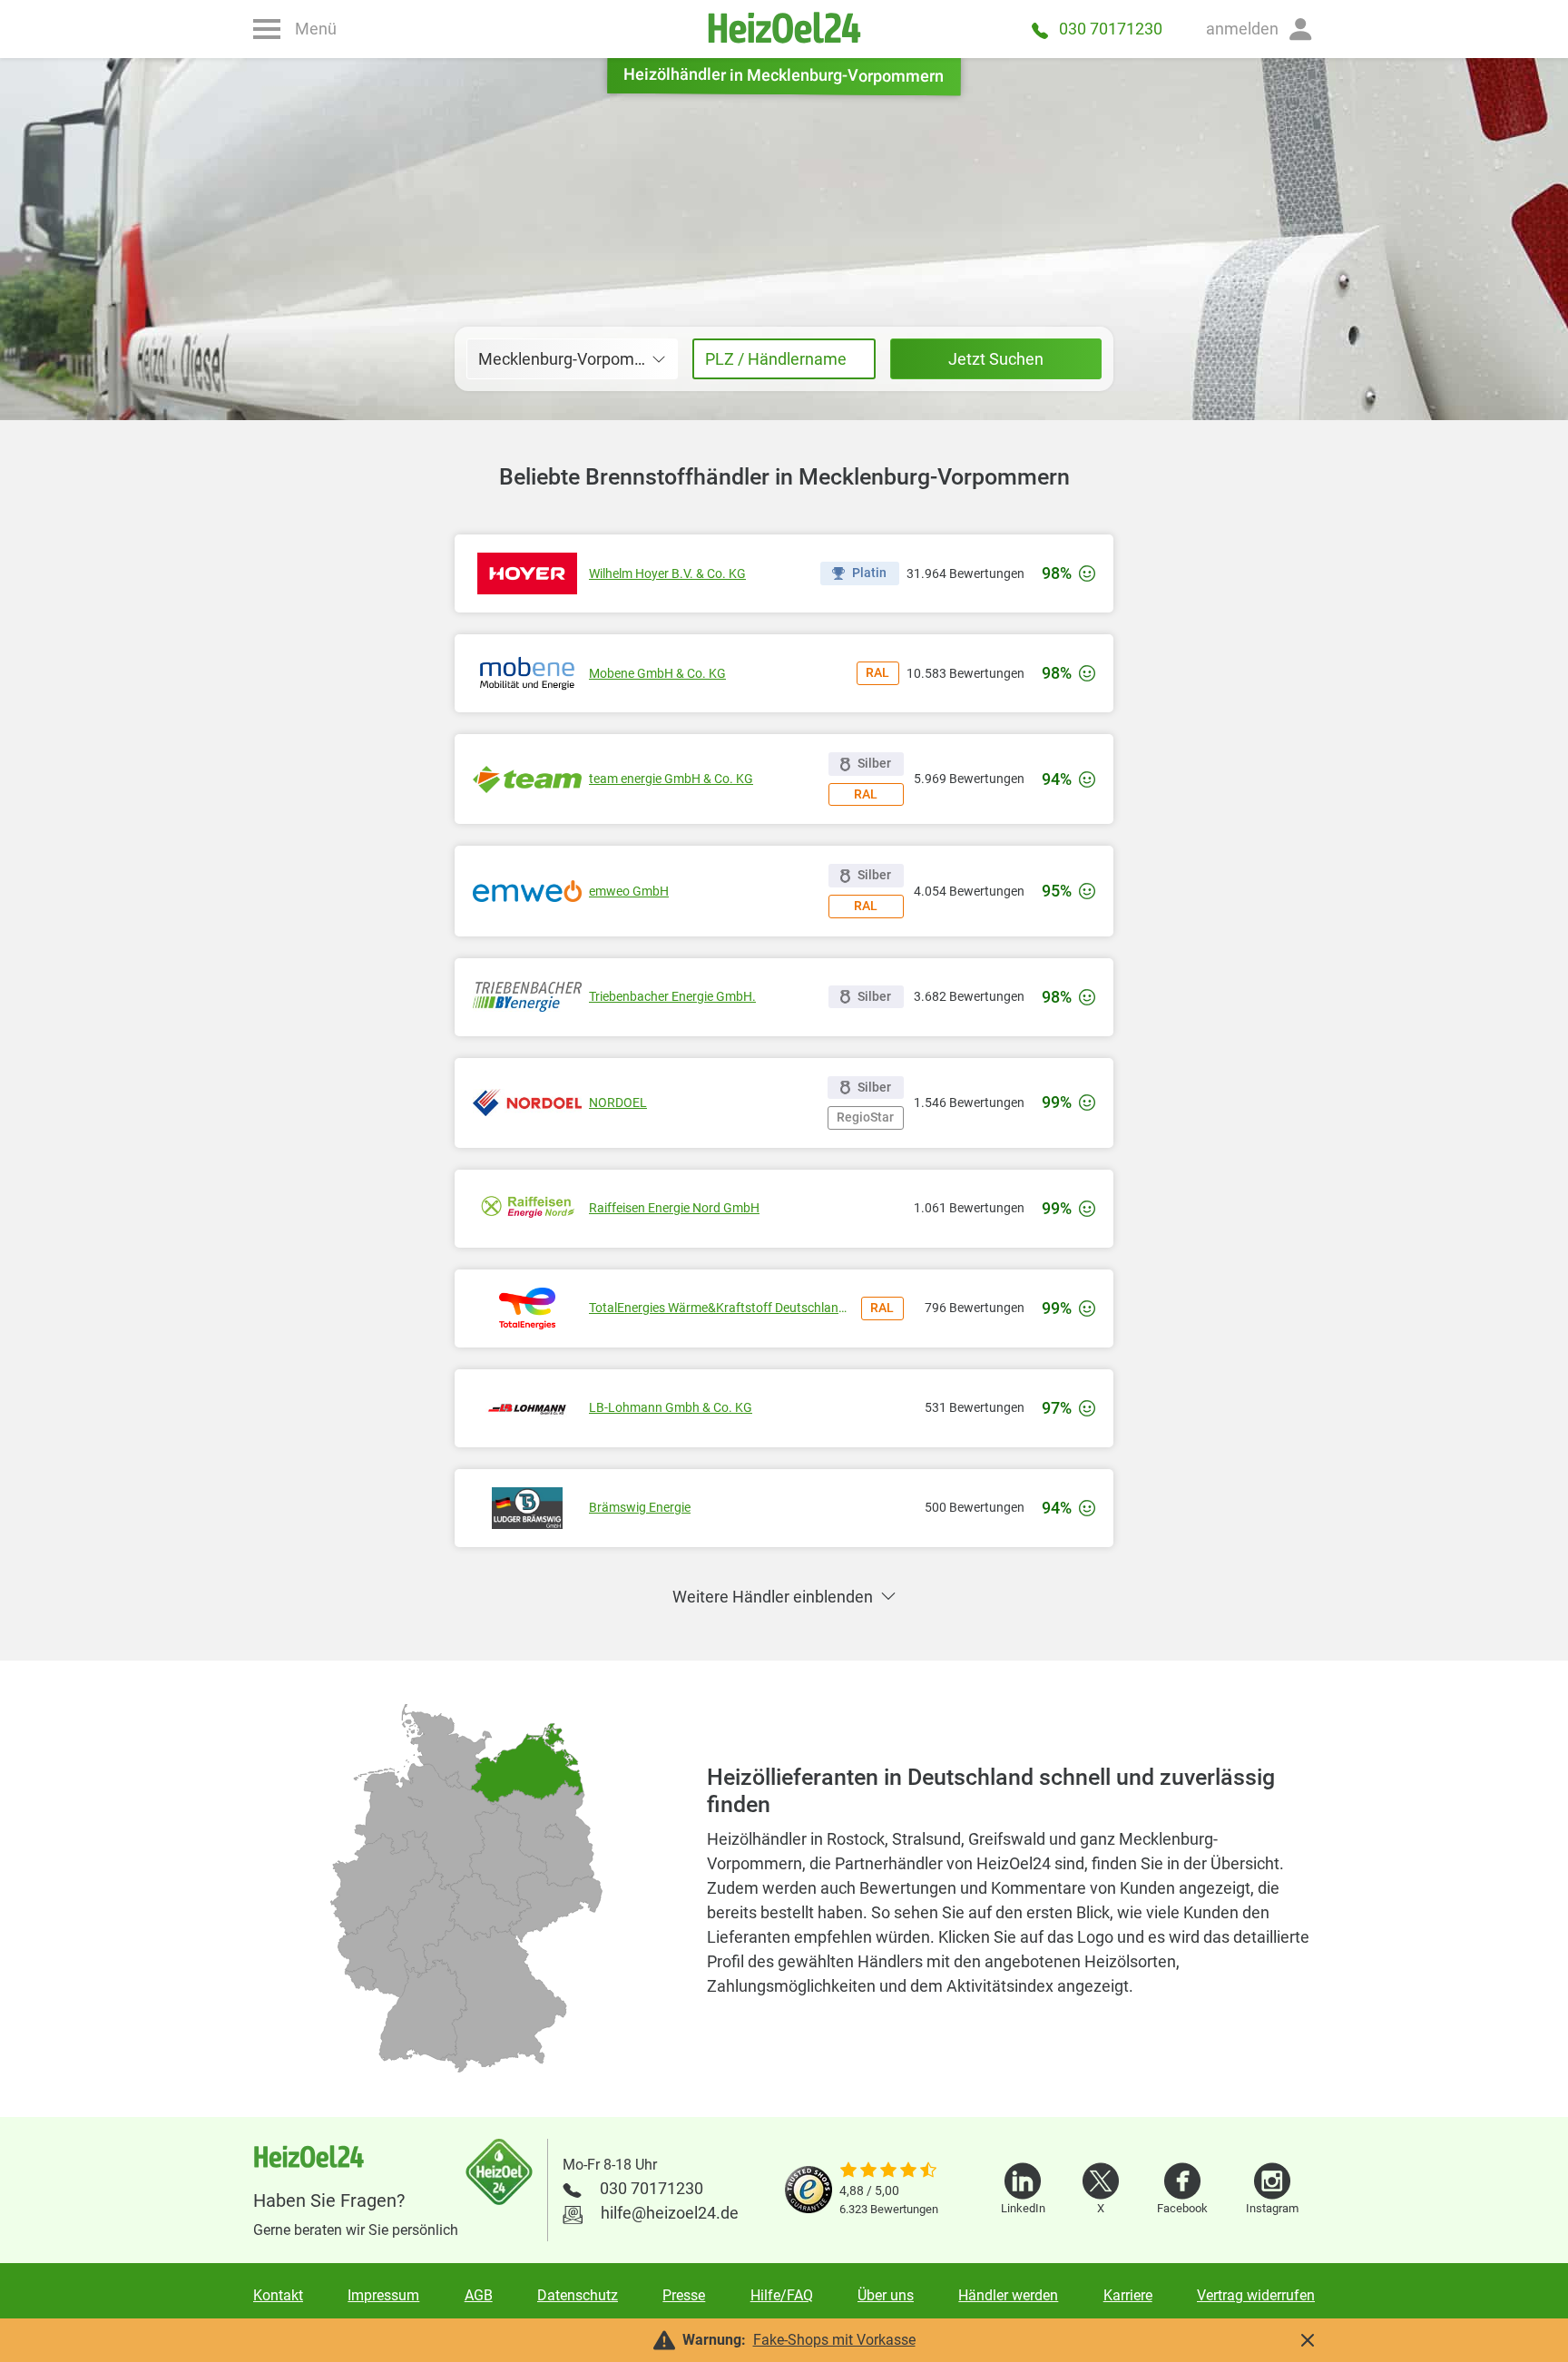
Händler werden (1008, 2295)
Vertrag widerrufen (1256, 2295)
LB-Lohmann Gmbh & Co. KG (671, 1407)
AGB (479, 2295)
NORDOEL (618, 1103)
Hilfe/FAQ (782, 2295)
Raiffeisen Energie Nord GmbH (674, 1208)
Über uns (886, 2295)
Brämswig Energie (640, 1507)
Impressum (383, 2295)
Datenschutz (578, 2295)
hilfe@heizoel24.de (670, 2213)
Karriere (1128, 2295)
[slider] (889, 2171)
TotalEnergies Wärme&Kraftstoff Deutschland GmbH (721, 1308)
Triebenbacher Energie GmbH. (672, 996)
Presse (684, 2295)
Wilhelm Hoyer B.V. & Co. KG (667, 573)
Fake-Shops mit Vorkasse (834, 2340)
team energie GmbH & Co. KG (671, 779)
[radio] (423, 2009)
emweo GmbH (629, 891)
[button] (1260, 29)
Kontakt (278, 2295)
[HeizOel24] (784, 29)
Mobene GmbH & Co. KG (657, 673)
